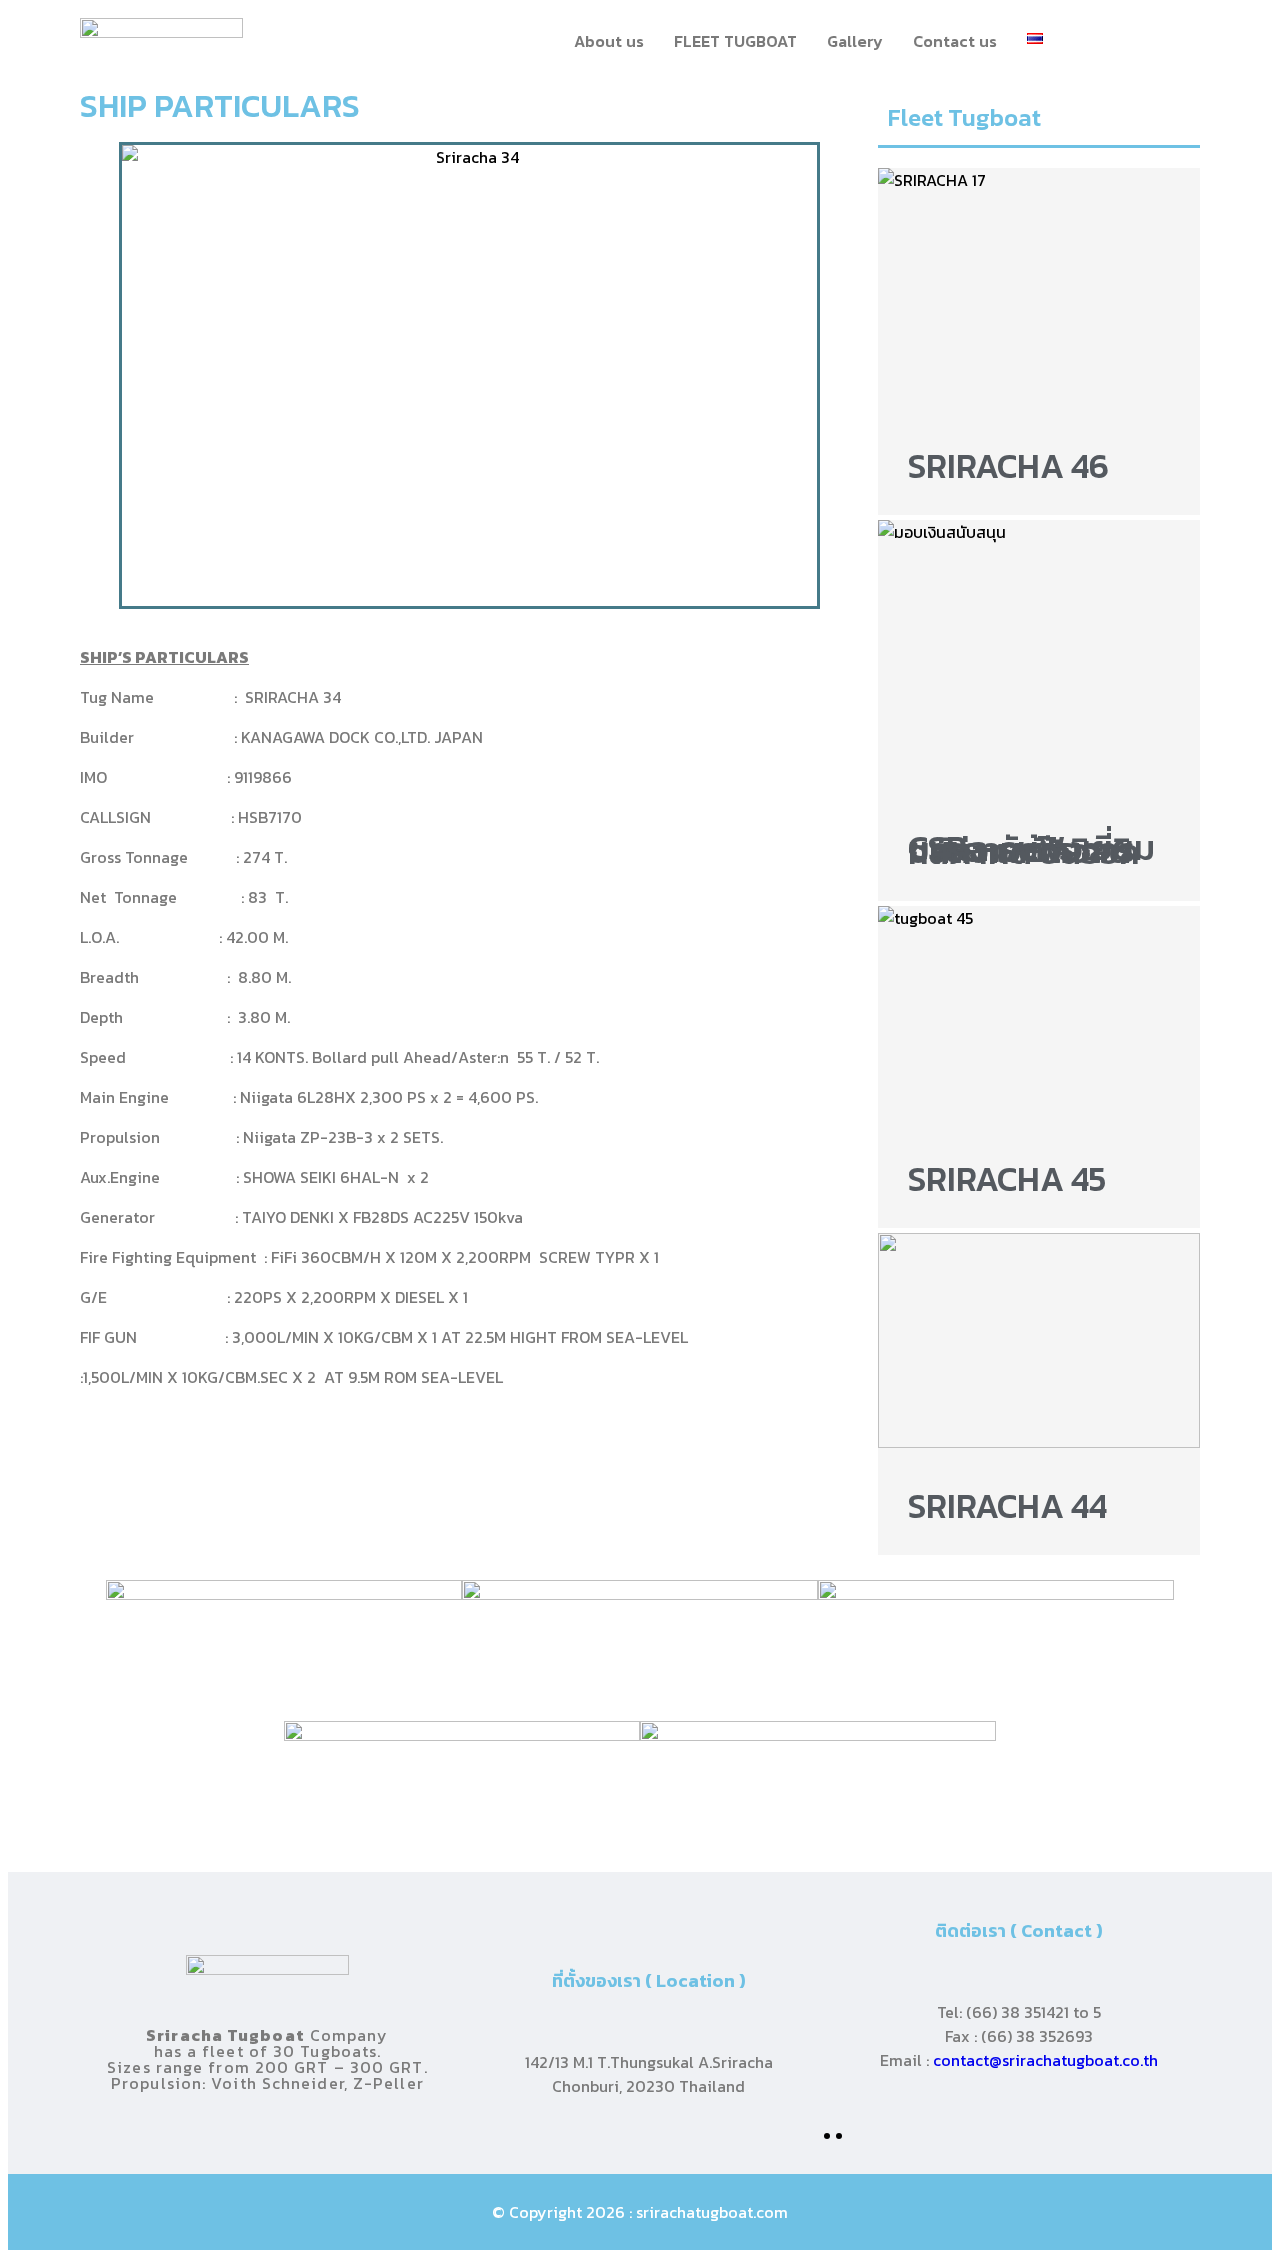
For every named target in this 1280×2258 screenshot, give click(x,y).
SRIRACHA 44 (1007, 1506)
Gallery (855, 41)
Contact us (955, 41)
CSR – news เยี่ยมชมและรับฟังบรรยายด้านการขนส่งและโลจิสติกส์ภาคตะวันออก (1031, 850)
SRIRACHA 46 (1008, 466)
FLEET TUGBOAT (735, 41)
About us (609, 41)
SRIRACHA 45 (1007, 1179)
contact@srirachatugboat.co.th (1045, 2060)
